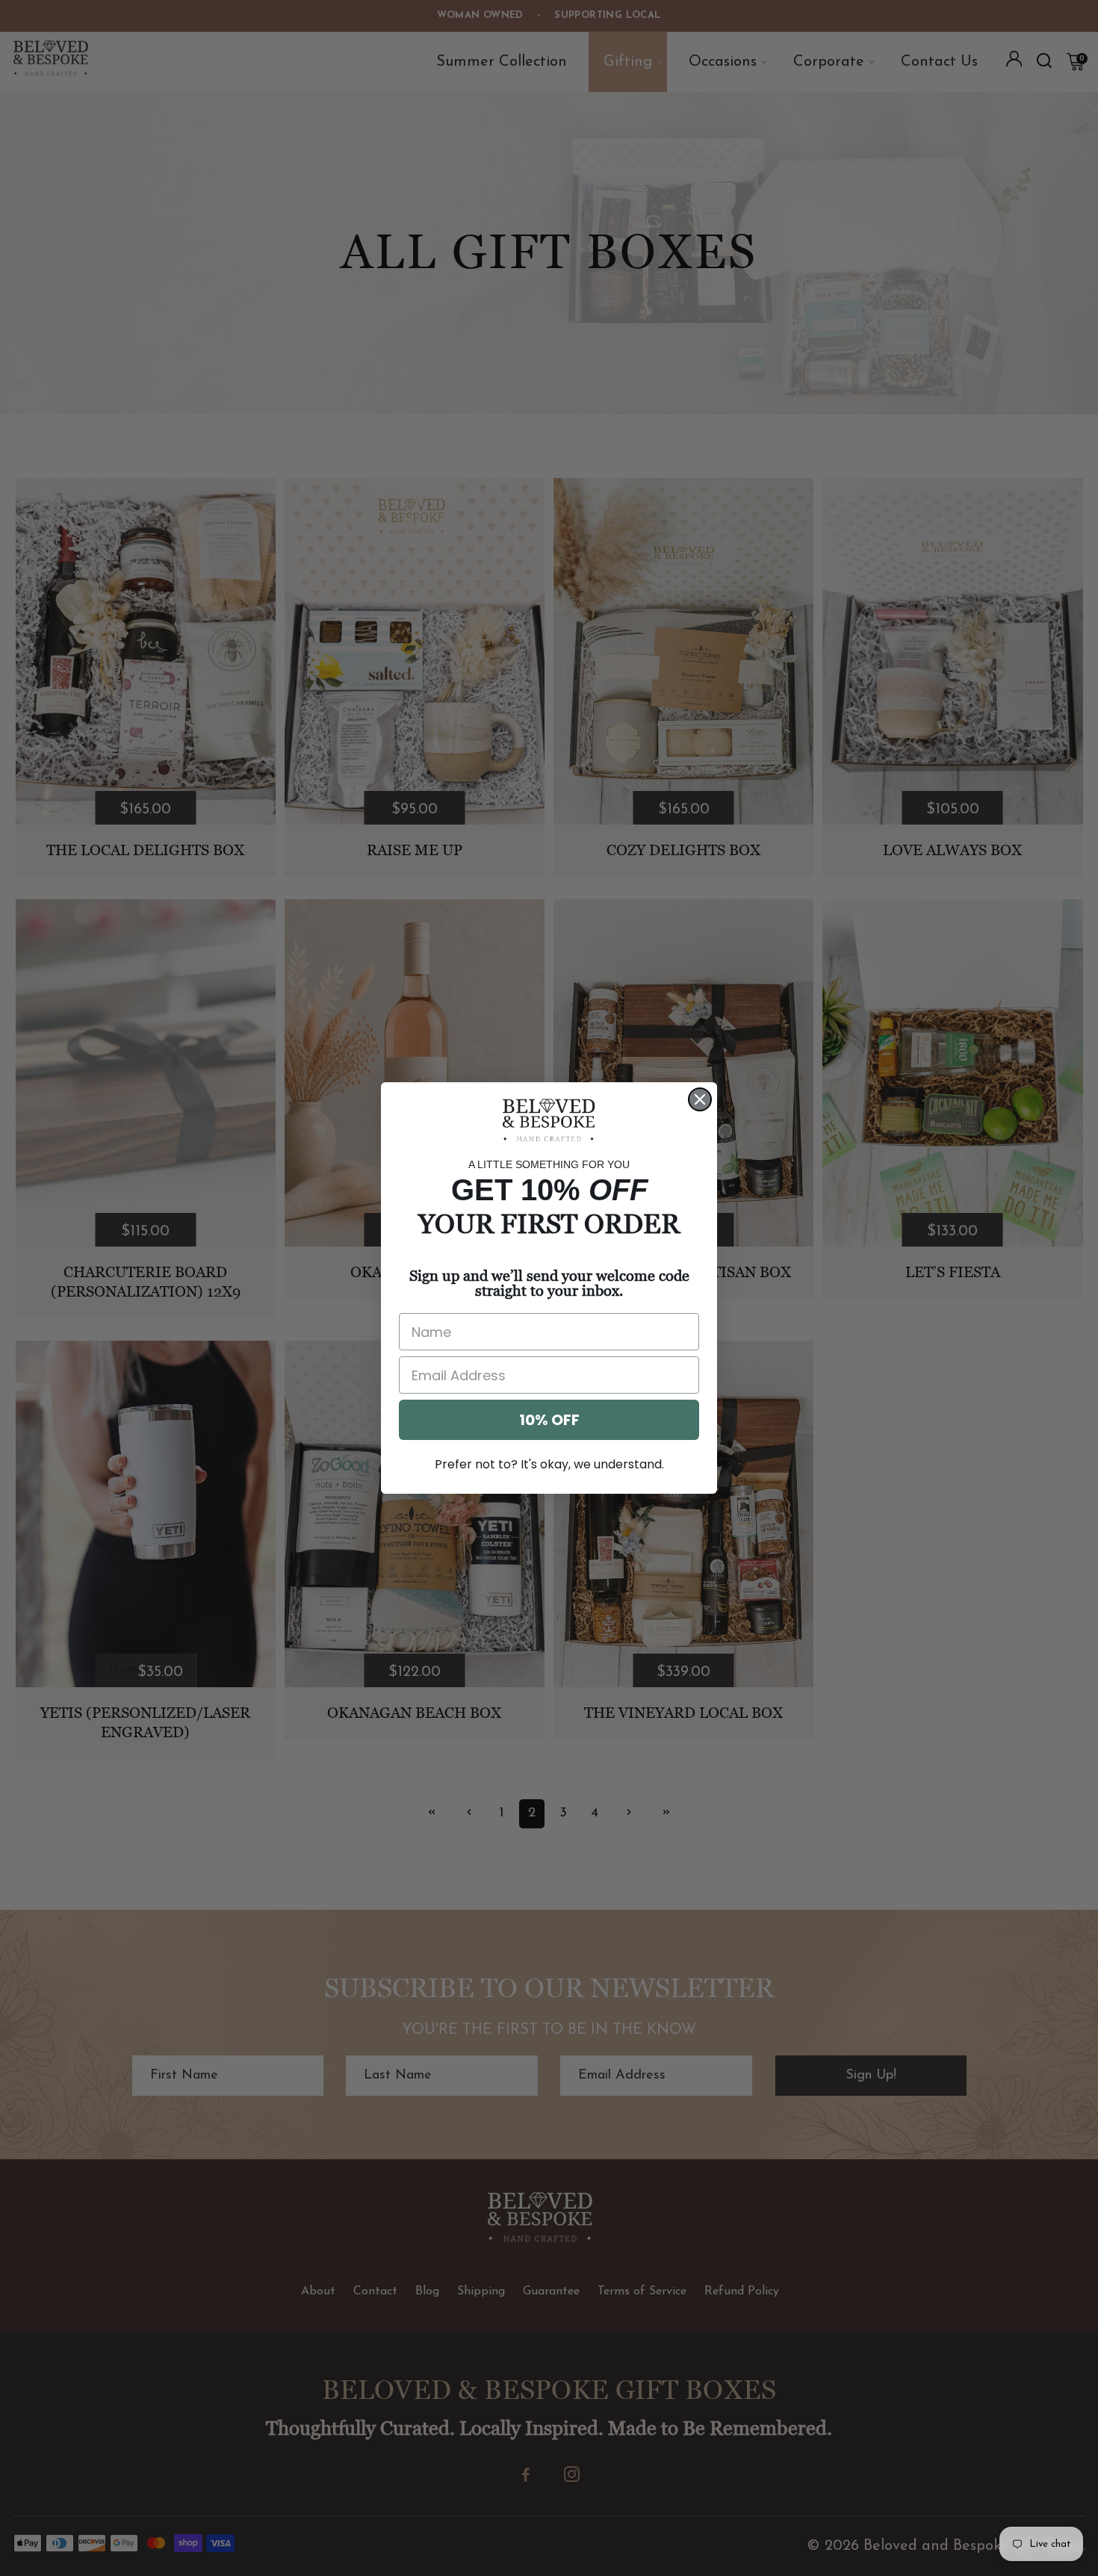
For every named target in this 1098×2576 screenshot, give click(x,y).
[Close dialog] (700, 1099)
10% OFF (549, 1420)
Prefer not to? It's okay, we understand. (549, 1464)
